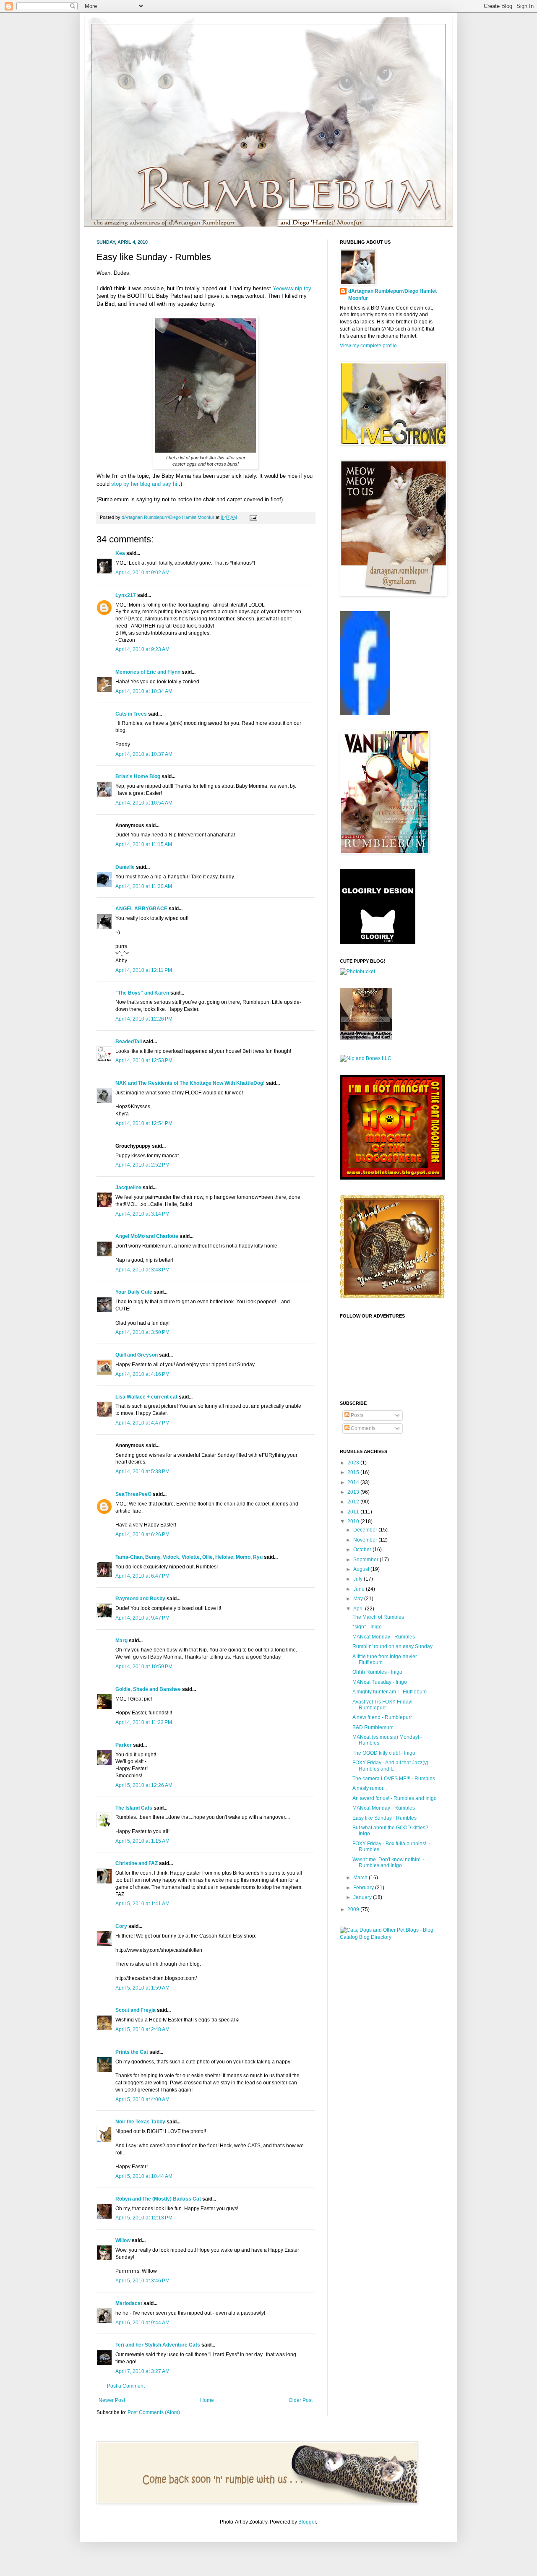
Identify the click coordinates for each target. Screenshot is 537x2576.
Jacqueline (128, 1188)
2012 (354, 1502)
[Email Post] (252, 517)
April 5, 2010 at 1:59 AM (142, 1988)
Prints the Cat (132, 2052)
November (366, 1540)
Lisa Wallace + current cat (146, 1397)
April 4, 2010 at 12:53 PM (144, 1060)
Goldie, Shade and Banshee (148, 1689)
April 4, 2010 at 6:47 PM (142, 1576)
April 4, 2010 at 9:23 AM (142, 649)
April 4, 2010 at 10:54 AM (144, 803)
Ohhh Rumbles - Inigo (377, 1672)
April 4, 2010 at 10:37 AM (144, 754)
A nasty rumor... (370, 1788)
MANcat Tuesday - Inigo (380, 1682)
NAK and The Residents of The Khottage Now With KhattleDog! (190, 1083)
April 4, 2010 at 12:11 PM (144, 970)
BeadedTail (129, 1042)
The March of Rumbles (378, 1617)
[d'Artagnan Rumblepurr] (365, 714)
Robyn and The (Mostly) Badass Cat (158, 2199)
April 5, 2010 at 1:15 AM (142, 1841)
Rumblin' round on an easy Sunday (392, 1646)
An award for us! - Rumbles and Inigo (395, 1798)
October (363, 1550)
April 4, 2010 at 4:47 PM (142, 1423)
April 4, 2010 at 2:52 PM (142, 1165)
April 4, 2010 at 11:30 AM (144, 886)
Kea (120, 553)
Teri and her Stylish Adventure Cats (158, 2345)
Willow (123, 2240)
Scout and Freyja (136, 2010)
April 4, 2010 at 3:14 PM (142, 1214)
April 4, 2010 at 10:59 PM (144, 1667)
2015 (354, 1472)
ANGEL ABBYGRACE (141, 909)
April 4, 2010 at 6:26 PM (142, 1534)
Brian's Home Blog (138, 776)
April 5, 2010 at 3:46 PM (142, 2281)
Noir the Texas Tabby (140, 2122)
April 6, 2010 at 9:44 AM (142, 2323)
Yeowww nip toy (292, 288)
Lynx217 (126, 595)
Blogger (307, 2522)
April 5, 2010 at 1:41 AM (142, 1904)
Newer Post (112, 2400)
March (361, 1878)
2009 (354, 1909)
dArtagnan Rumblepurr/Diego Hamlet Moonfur (392, 295)
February (364, 1888)
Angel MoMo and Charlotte (147, 1236)
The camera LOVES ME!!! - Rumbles (394, 1779)
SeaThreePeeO (133, 1494)
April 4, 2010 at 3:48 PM (142, 1270)
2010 (354, 1521)
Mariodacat (129, 2303)
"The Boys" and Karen (142, 993)
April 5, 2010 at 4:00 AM (142, 2099)
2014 (354, 1482)
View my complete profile (368, 346)
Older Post (301, 2400)
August (362, 1569)
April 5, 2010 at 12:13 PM (144, 2218)
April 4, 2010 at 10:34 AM (144, 691)
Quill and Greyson (137, 1355)
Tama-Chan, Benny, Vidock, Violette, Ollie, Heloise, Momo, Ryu (189, 1557)
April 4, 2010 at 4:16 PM (142, 1374)
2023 (354, 1463)
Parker (124, 1745)
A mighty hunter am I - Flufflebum (390, 1692)
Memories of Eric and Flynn (148, 672)
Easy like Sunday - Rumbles (385, 1818)
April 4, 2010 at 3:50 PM (142, 1332)
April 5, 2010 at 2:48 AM (142, 2029)
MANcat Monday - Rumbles (384, 1637)
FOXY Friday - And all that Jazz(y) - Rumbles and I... (392, 1766)
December (366, 1530)
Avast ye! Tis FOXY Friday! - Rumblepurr (384, 1705)
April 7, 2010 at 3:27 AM (142, 2371)
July (358, 1579)
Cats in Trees (131, 714)
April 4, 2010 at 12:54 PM (144, 1123)
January (363, 1897)
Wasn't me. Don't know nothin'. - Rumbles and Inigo (388, 1862)
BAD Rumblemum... (375, 1727)
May (359, 1599)
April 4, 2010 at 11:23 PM (144, 1722)
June (360, 1589)
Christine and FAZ (137, 1863)
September (366, 1560)
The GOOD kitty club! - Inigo (384, 1753)
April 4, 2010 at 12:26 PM (144, 1019)
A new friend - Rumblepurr (382, 1717)
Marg (121, 1641)
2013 (354, 1492)
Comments (362, 1428)
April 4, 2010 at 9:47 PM (142, 1618)
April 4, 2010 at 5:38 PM (142, 1472)
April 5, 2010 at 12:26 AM (144, 1785)
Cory (121, 1926)
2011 (354, 1512)
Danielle (125, 867)
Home (207, 2400)
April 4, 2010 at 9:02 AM (142, 573)
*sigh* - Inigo (367, 1627)
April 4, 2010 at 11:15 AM (144, 844)
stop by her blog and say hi (144, 484)
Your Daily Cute (134, 1292)
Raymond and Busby (140, 1599)
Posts (356, 1415)
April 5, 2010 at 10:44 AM (144, 2176)
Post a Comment (126, 2386)
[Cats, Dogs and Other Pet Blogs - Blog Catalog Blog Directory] (390, 1937)
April (359, 1609)
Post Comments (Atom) (154, 2412)
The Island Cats (134, 1808)
